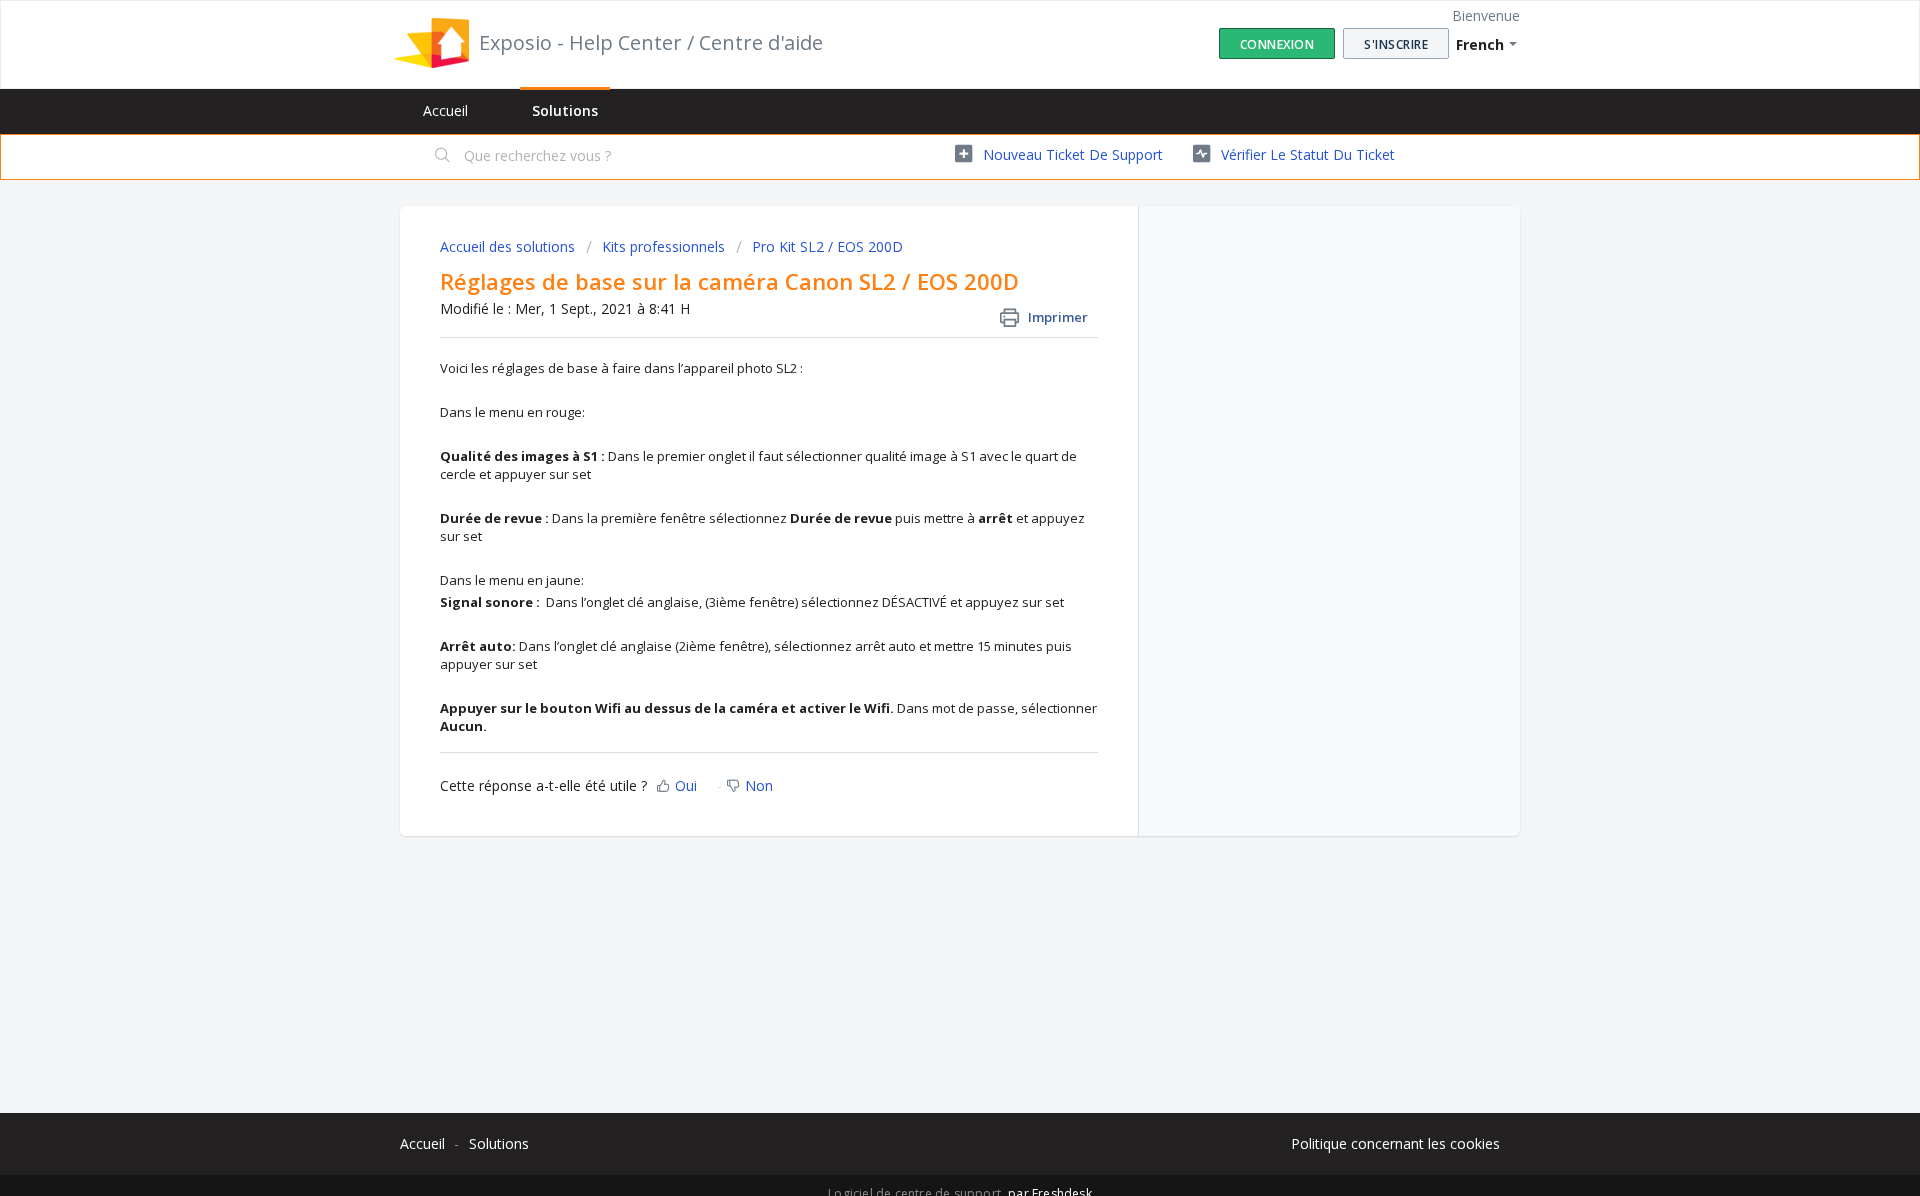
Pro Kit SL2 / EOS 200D (827, 246)
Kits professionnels (663, 246)
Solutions (565, 110)
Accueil (445, 110)
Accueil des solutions (509, 246)
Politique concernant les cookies (1395, 1143)
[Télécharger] (923, 337)
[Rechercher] (443, 157)
